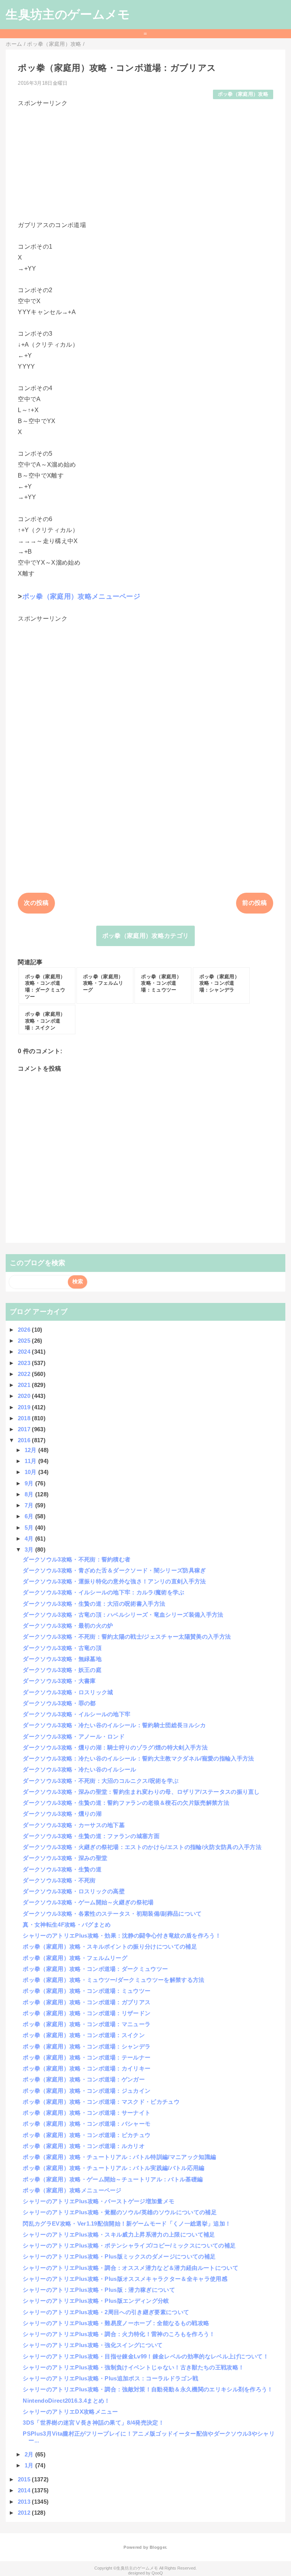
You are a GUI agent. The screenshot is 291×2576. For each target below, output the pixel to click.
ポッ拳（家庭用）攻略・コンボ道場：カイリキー (87, 2068)
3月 (30, 1549)
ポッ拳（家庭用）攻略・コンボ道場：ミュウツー (87, 1991)
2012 (25, 2513)
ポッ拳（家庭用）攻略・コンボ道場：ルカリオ (84, 2146)
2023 (25, 1363)
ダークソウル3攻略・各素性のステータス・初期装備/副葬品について (112, 1914)
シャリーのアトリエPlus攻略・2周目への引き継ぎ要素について (106, 2312)
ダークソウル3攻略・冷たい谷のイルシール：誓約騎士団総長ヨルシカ (114, 1725)
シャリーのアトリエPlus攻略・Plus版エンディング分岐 (96, 2301)
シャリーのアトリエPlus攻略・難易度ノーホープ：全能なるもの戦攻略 (116, 2323)
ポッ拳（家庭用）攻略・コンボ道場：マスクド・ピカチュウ (101, 2102)
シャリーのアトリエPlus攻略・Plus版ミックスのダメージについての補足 (119, 2256)
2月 (30, 2454)
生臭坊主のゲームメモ (68, 14)
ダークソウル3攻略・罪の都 (59, 1703)
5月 (30, 1528)
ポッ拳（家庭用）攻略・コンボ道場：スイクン (84, 2035)
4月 (30, 1539)
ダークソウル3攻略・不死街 (59, 1880)
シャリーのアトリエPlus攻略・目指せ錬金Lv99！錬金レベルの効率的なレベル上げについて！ (146, 2356)
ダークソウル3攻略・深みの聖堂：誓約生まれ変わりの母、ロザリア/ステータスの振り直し (141, 1792)
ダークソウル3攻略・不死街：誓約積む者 (77, 1559)
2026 (25, 1330)
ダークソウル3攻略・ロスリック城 (68, 1692)
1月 (30, 2465)
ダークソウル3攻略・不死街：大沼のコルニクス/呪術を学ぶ (101, 1781)
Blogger (158, 2547)
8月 (30, 1494)
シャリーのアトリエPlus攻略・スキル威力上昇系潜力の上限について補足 (119, 2234)
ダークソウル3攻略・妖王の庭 (62, 1670)
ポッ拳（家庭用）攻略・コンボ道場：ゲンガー (84, 2079)
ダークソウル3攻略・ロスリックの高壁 (74, 1891)
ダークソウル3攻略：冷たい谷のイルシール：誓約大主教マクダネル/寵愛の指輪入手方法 (138, 1758)
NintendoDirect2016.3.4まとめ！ (66, 2401)
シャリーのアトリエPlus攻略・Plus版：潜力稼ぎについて (99, 2290)
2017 (25, 1429)
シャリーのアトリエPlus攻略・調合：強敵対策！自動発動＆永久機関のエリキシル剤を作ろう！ (148, 2389)
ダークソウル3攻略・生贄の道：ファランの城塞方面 (91, 1836)
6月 (30, 1516)
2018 (25, 1418)
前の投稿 (254, 903)
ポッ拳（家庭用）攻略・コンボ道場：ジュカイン (87, 2091)
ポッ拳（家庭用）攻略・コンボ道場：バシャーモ (87, 2124)
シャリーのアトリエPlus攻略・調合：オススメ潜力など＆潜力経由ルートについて (130, 2268)
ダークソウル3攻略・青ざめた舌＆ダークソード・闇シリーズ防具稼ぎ (114, 1570)
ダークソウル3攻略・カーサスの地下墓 (74, 1825)
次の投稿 (36, 903)
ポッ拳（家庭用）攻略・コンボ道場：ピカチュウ (87, 2135)
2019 (25, 1407)
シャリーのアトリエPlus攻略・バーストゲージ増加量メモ (99, 2201)
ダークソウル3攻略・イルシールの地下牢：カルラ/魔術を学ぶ (103, 1592)
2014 (25, 2490)
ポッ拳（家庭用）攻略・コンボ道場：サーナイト (87, 2113)
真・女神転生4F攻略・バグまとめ (67, 1925)
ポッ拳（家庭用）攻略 (243, 94)
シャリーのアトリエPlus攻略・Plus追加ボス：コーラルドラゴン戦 (110, 2378)
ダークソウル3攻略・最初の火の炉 (68, 1626)
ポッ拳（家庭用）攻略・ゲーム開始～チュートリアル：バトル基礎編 (113, 2179)
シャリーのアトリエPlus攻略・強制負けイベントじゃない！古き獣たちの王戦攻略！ (133, 2367)
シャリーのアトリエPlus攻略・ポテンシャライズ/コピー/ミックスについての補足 (129, 2245)
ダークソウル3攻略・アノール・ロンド (74, 1736)
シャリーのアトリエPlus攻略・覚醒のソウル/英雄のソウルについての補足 (120, 2212)
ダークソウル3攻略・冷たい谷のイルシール (79, 1769)
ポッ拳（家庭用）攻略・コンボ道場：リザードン (87, 2013)
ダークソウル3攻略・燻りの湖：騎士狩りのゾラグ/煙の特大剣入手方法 (115, 1747)
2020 (25, 1396)
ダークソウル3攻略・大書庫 (59, 1681)
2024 (25, 1352)
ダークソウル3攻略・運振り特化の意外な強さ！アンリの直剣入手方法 (114, 1581)
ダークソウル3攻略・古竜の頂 (62, 1648)
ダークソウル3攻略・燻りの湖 (62, 1814)
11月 (31, 1461)
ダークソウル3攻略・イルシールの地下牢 (77, 1714)
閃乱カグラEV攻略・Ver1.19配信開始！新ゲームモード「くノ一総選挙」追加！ (127, 2223)
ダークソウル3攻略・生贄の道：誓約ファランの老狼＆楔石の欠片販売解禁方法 (126, 1803)
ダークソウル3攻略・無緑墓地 (62, 1659)
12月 (31, 1450)
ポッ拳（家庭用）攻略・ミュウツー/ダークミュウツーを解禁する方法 (113, 1980)
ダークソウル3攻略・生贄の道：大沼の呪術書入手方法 (94, 1604)
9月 (30, 1483)
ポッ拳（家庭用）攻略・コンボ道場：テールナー (87, 2057)
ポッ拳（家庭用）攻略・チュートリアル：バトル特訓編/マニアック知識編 (119, 2157)
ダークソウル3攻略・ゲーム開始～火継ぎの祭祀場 (88, 1902)
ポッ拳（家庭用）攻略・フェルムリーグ (75, 1958)
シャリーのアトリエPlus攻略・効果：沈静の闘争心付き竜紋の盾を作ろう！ (122, 1936)
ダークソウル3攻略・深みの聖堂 (65, 1858)
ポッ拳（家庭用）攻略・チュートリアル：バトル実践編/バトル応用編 (113, 2168)
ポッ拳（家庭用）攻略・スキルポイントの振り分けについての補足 (110, 1946)
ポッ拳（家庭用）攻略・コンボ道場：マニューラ (87, 2024)
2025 (25, 1341)
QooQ (157, 2573)
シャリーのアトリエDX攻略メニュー (70, 2412)
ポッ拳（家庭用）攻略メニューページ (81, 596)
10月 (31, 1472)
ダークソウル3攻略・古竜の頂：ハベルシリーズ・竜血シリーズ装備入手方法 (123, 1615)
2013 (25, 2502)
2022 (25, 1374)
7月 (30, 1505)
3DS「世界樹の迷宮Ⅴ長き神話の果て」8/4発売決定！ (93, 2423)
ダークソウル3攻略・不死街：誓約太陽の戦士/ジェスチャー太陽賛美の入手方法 (127, 1637)
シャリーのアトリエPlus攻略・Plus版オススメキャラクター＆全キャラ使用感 (125, 2279)
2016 (25, 1440)
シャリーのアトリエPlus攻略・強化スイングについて (93, 2345)
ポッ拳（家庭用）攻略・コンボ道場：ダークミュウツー (95, 1969)
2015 (25, 2479)
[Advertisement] (145, 161)
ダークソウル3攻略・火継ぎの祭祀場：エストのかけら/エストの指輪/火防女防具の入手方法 (142, 1847)
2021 (25, 1385)
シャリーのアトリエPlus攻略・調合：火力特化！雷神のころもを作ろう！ (119, 2334)
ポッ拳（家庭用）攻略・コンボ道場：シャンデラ (87, 2046)
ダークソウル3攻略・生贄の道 (62, 1869)
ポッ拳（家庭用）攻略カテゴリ (145, 936)
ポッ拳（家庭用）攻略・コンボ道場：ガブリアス (87, 2002)
